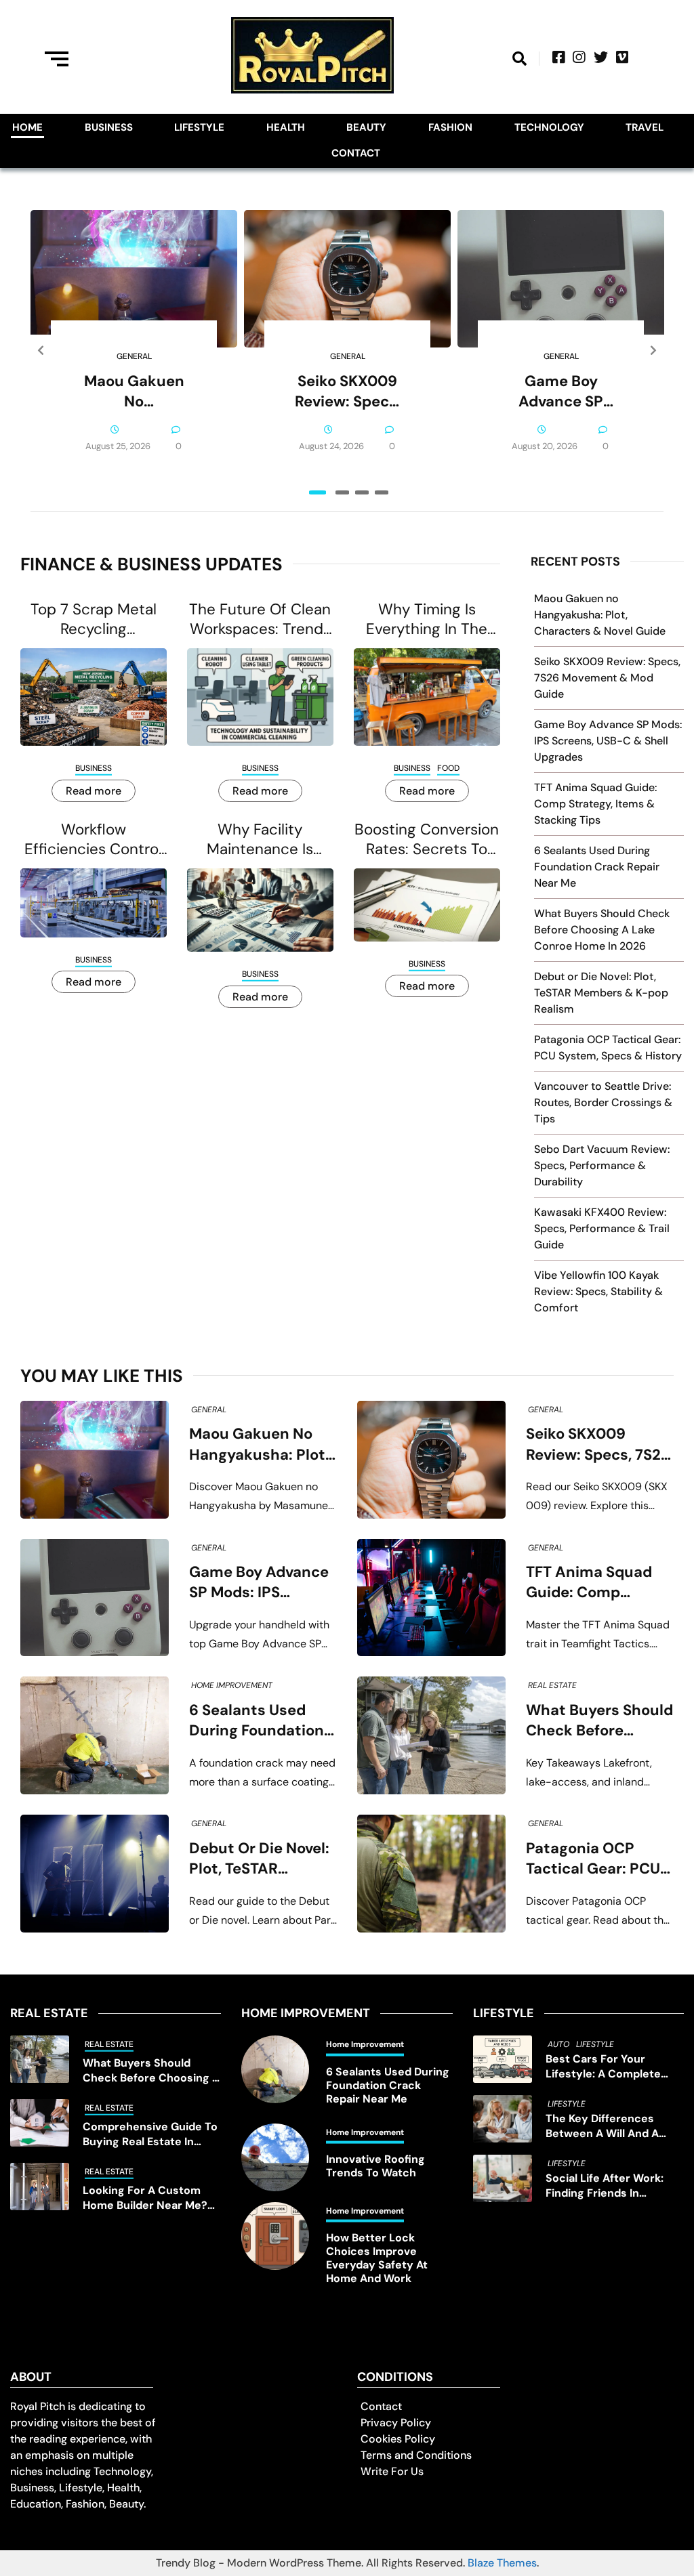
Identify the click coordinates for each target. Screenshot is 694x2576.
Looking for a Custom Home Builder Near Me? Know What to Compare (147, 2198)
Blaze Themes (502, 2563)
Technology (549, 127)
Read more (94, 791)
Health (286, 127)
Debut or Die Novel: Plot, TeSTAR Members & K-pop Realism (601, 993)
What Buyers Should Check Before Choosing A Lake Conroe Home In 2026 (602, 930)
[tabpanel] (134, 351)
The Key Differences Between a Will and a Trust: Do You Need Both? (613, 2126)
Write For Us (392, 2471)
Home (27, 127)
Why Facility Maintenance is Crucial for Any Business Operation (260, 839)
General (134, 356)
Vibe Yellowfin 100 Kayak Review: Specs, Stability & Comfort (598, 1291)
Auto (558, 2044)
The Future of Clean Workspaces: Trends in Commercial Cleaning (260, 619)
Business (109, 127)
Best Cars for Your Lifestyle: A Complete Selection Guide (603, 2067)
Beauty (366, 127)
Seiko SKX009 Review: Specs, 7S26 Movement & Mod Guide (348, 392)
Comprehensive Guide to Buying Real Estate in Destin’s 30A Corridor (150, 2134)
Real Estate (552, 1685)
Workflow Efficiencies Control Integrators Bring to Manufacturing (93, 839)
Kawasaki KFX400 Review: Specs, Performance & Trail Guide (602, 1228)
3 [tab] (362, 492)
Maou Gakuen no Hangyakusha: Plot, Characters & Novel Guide (134, 392)
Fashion (450, 127)
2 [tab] (342, 492)
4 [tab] (382, 492)
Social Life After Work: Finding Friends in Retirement (605, 2186)
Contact (356, 153)
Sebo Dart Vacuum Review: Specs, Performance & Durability (602, 1165)
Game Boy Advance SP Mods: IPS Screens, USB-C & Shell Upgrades (561, 392)
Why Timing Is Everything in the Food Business (427, 619)
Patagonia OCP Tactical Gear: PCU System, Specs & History (593, 1859)
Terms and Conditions (416, 2455)
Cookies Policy (398, 2439)
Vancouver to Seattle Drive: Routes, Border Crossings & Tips (603, 1102)
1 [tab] (318, 492)
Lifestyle (199, 127)
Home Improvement (232, 1685)
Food (448, 768)
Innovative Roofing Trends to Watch (375, 2166)
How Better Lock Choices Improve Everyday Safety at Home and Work (377, 2258)
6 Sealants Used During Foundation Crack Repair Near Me (597, 867)
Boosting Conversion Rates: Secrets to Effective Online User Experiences (427, 839)
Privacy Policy (396, 2423)
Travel (645, 127)
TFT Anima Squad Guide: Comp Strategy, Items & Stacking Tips (595, 804)
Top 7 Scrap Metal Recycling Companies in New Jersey (94, 619)
